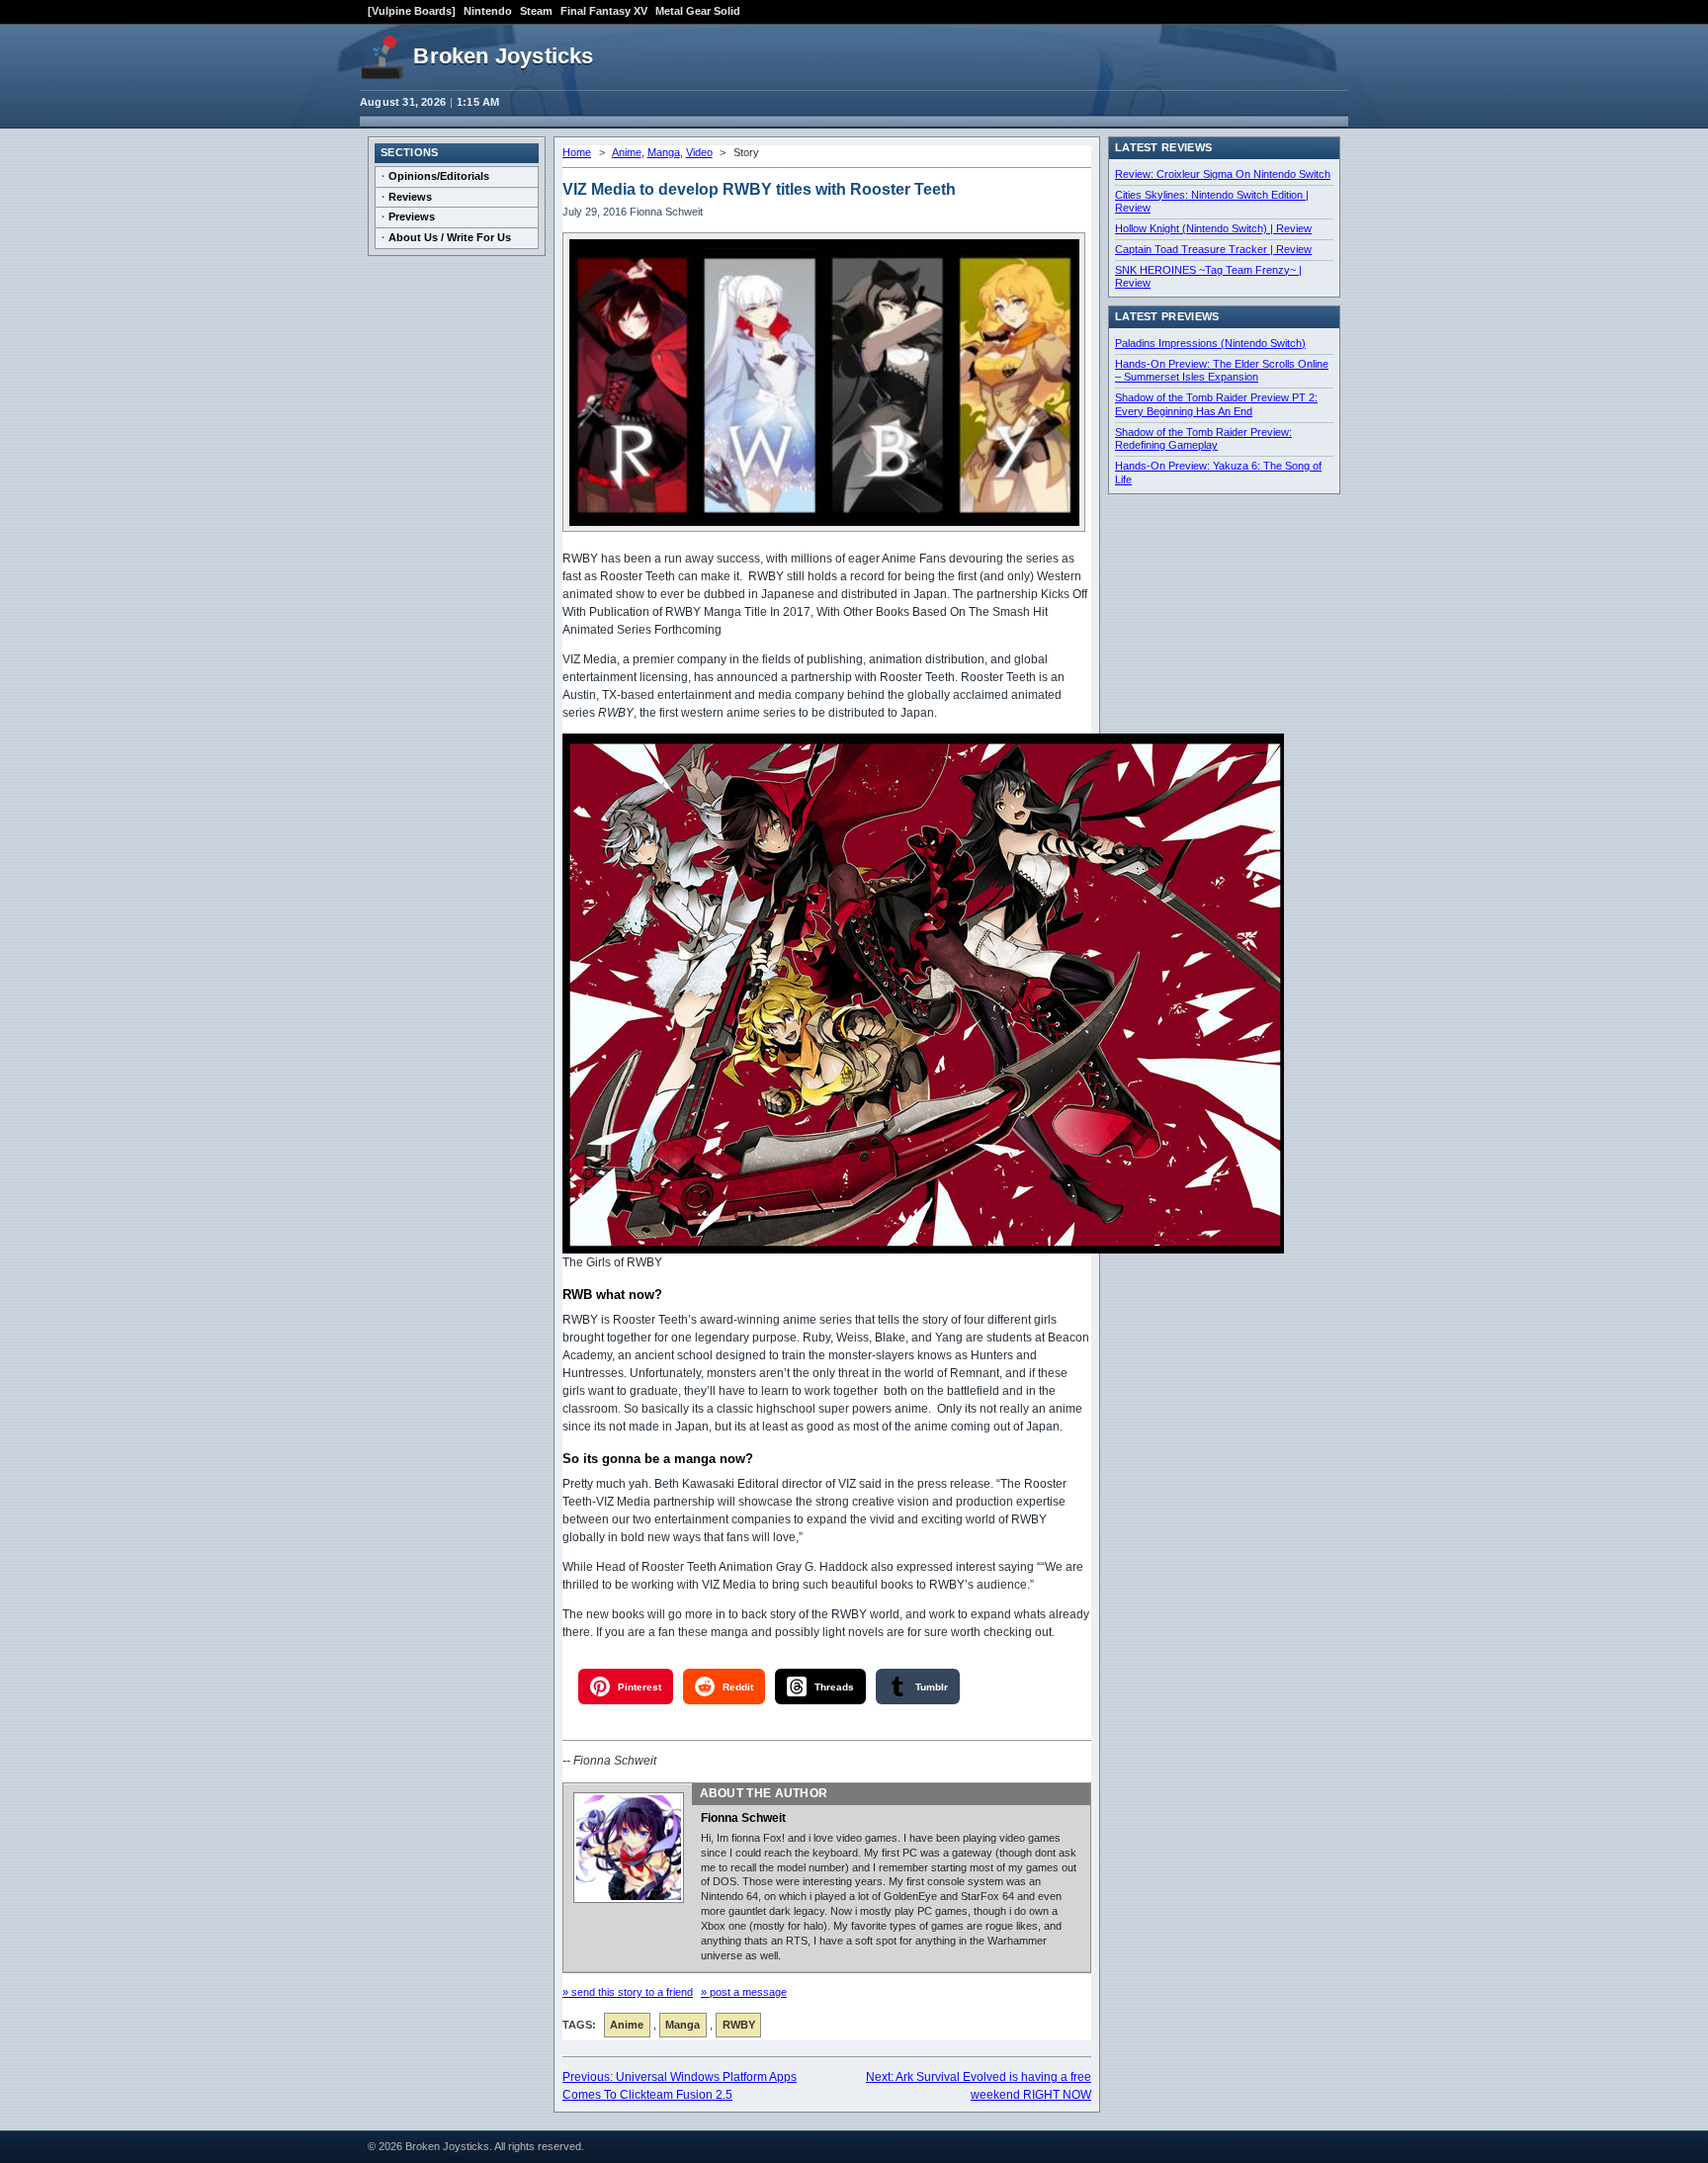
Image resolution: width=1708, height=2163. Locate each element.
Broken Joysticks (503, 56)
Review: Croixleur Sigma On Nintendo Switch (1223, 174)
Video (699, 152)
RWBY (739, 2025)
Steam (536, 11)
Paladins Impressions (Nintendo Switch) (1210, 343)
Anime (627, 152)
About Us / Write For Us (450, 237)
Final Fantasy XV (604, 11)
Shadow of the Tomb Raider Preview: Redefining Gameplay (1203, 439)
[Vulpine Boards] (412, 11)
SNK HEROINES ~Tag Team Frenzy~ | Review (1208, 277)
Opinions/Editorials (439, 176)
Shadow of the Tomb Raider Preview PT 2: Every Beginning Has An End (1216, 404)
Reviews (410, 197)
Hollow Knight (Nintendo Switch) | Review (1213, 228)
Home (577, 152)
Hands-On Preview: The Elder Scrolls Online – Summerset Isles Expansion (1222, 371)
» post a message (744, 1992)
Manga (664, 152)
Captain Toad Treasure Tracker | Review (1213, 249)
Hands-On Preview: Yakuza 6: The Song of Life (1218, 473)
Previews (412, 216)
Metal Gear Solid (698, 11)
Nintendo (488, 11)
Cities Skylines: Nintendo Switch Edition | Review (1212, 202)
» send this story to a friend (628, 1992)
